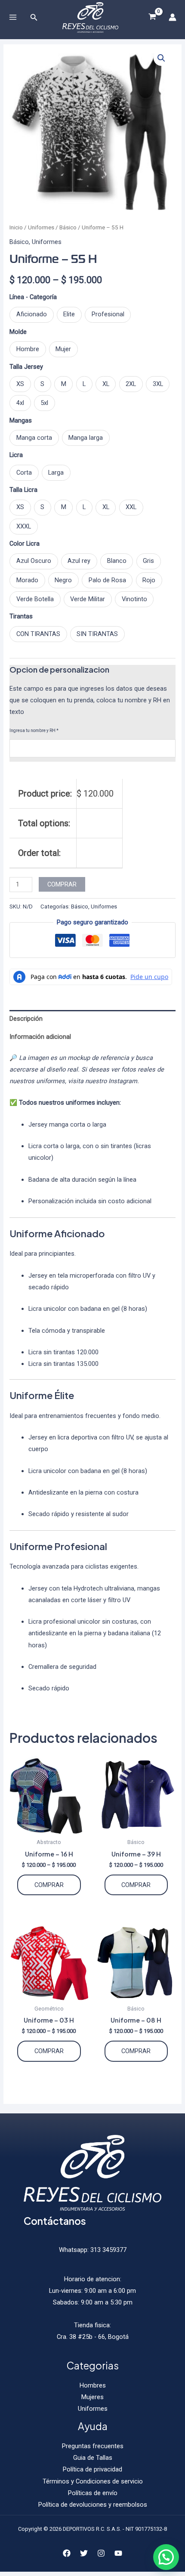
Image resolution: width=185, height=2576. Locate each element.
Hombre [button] (28, 349)
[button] (161, 58)
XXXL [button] (24, 526)
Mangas (21, 420)
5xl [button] (44, 403)
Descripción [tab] (26, 1019)
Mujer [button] (63, 349)
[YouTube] (118, 2553)
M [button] (64, 384)
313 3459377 (108, 2250)
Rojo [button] (149, 580)
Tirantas (21, 616)
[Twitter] (84, 2553)
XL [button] (106, 384)
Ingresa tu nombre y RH (34, 730)
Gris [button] (148, 561)
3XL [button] (158, 384)
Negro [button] (63, 580)
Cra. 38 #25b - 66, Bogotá (93, 2337)
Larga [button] (56, 473)
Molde (18, 332)
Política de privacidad (92, 2469)
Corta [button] (24, 473)
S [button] (42, 384)
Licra (16, 455)
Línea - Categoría (33, 297)
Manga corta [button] (34, 438)
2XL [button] (131, 384)
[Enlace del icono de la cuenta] (173, 17)
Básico (68, 227)
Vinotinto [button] (134, 599)
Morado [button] (27, 580)
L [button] (84, 384)
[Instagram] (101, 2553)
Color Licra (25, 544)
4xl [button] (20, 403)
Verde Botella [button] (35, 599)
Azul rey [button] (79, 561)
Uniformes (41, 227)
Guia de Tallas (93, 2458)
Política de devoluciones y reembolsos (93, 2505)
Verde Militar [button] (88, 599)
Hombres (93, 2385)
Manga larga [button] (86, 438)
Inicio (16, 227)
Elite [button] (69, 314)
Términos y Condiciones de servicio (93, 2481)
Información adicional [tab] (40, 1037)
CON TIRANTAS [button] (38, 634)
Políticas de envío (93, 2493)
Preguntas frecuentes (93, 2446)
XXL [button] (131, 507)
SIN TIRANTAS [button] (97, 634)
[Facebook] (67, 2553)
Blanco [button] (117, 561)
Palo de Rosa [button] (107, 580)
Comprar (62, 884)
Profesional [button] (108, 314)
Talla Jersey (26, 367)
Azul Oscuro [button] (34, 561)
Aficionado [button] (32, 314)
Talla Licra (23, 490)
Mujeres (92, 2397)
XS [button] (20, 384)
